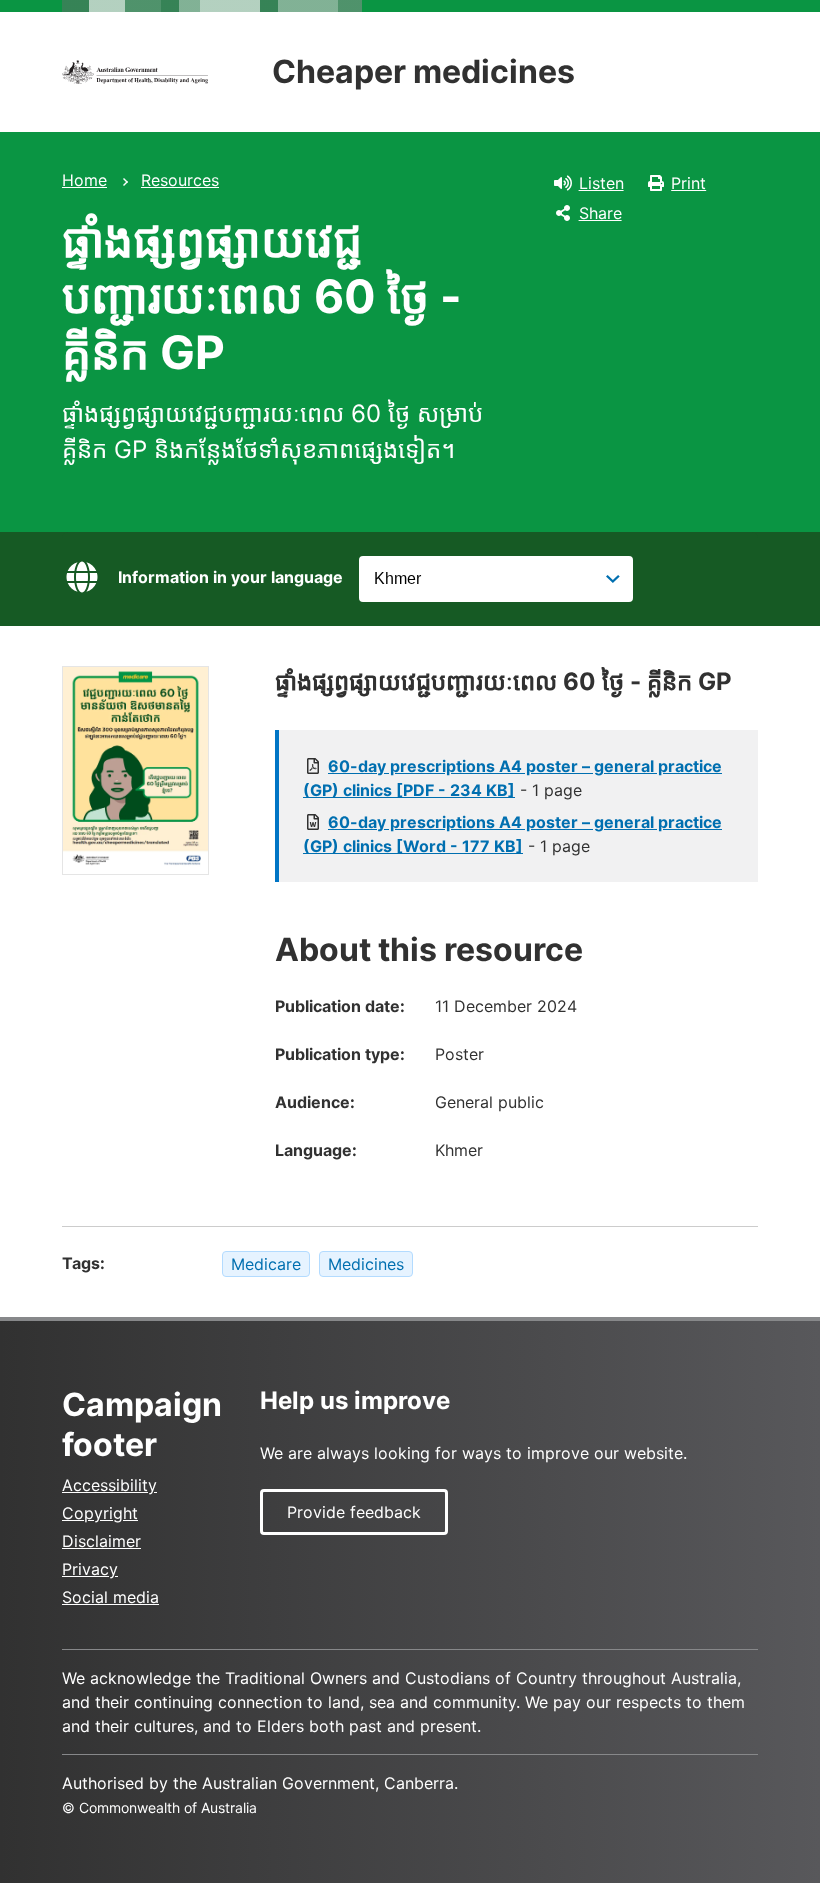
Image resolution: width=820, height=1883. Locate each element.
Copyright (100, 1513)
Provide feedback (354, 1512)
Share (600, 213)
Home (84, 180)
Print (688, 183)
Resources (180, 180)
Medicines (366, 1264)
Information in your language (230, 577)
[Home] (135, 71)
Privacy (90, 1569)
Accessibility (109, 1485)
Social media (110, 1597)
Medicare (266, 1264)
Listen (601, 183)
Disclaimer (101, 1541)
